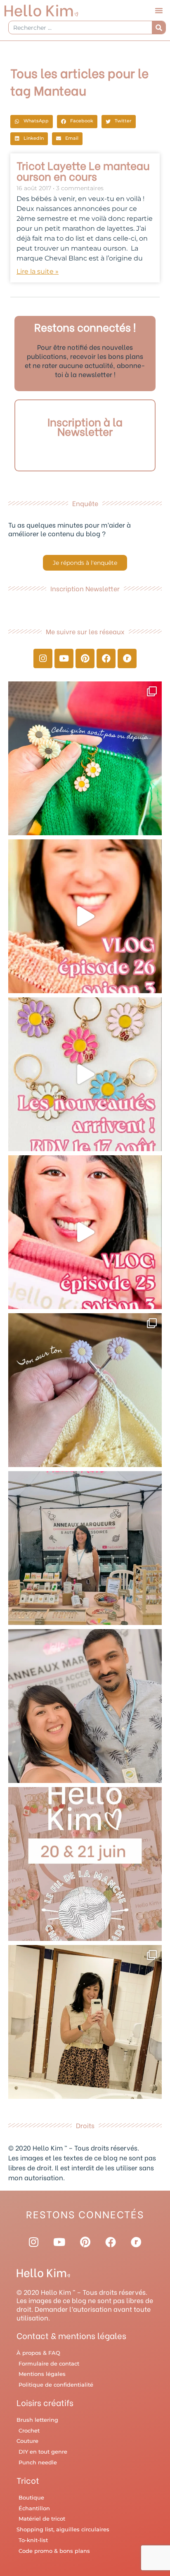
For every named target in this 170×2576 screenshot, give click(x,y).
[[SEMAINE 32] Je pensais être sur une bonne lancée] (85, 1390)
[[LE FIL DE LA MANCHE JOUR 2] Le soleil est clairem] (85, 1548)
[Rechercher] (159, 27)
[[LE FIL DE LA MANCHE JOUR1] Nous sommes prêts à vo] (85, 1706)
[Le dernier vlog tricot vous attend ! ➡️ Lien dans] (85, 916)
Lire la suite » (38, 271)
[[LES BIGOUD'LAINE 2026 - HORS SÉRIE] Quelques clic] (85, 2022)
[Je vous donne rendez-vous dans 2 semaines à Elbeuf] (85, 1864)
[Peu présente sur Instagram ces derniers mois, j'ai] (85, 1232)
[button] (159, 10)
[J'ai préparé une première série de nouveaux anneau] (85, 1074)
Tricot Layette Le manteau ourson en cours (83, 170)
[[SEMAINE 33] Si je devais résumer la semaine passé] (85, 758)
